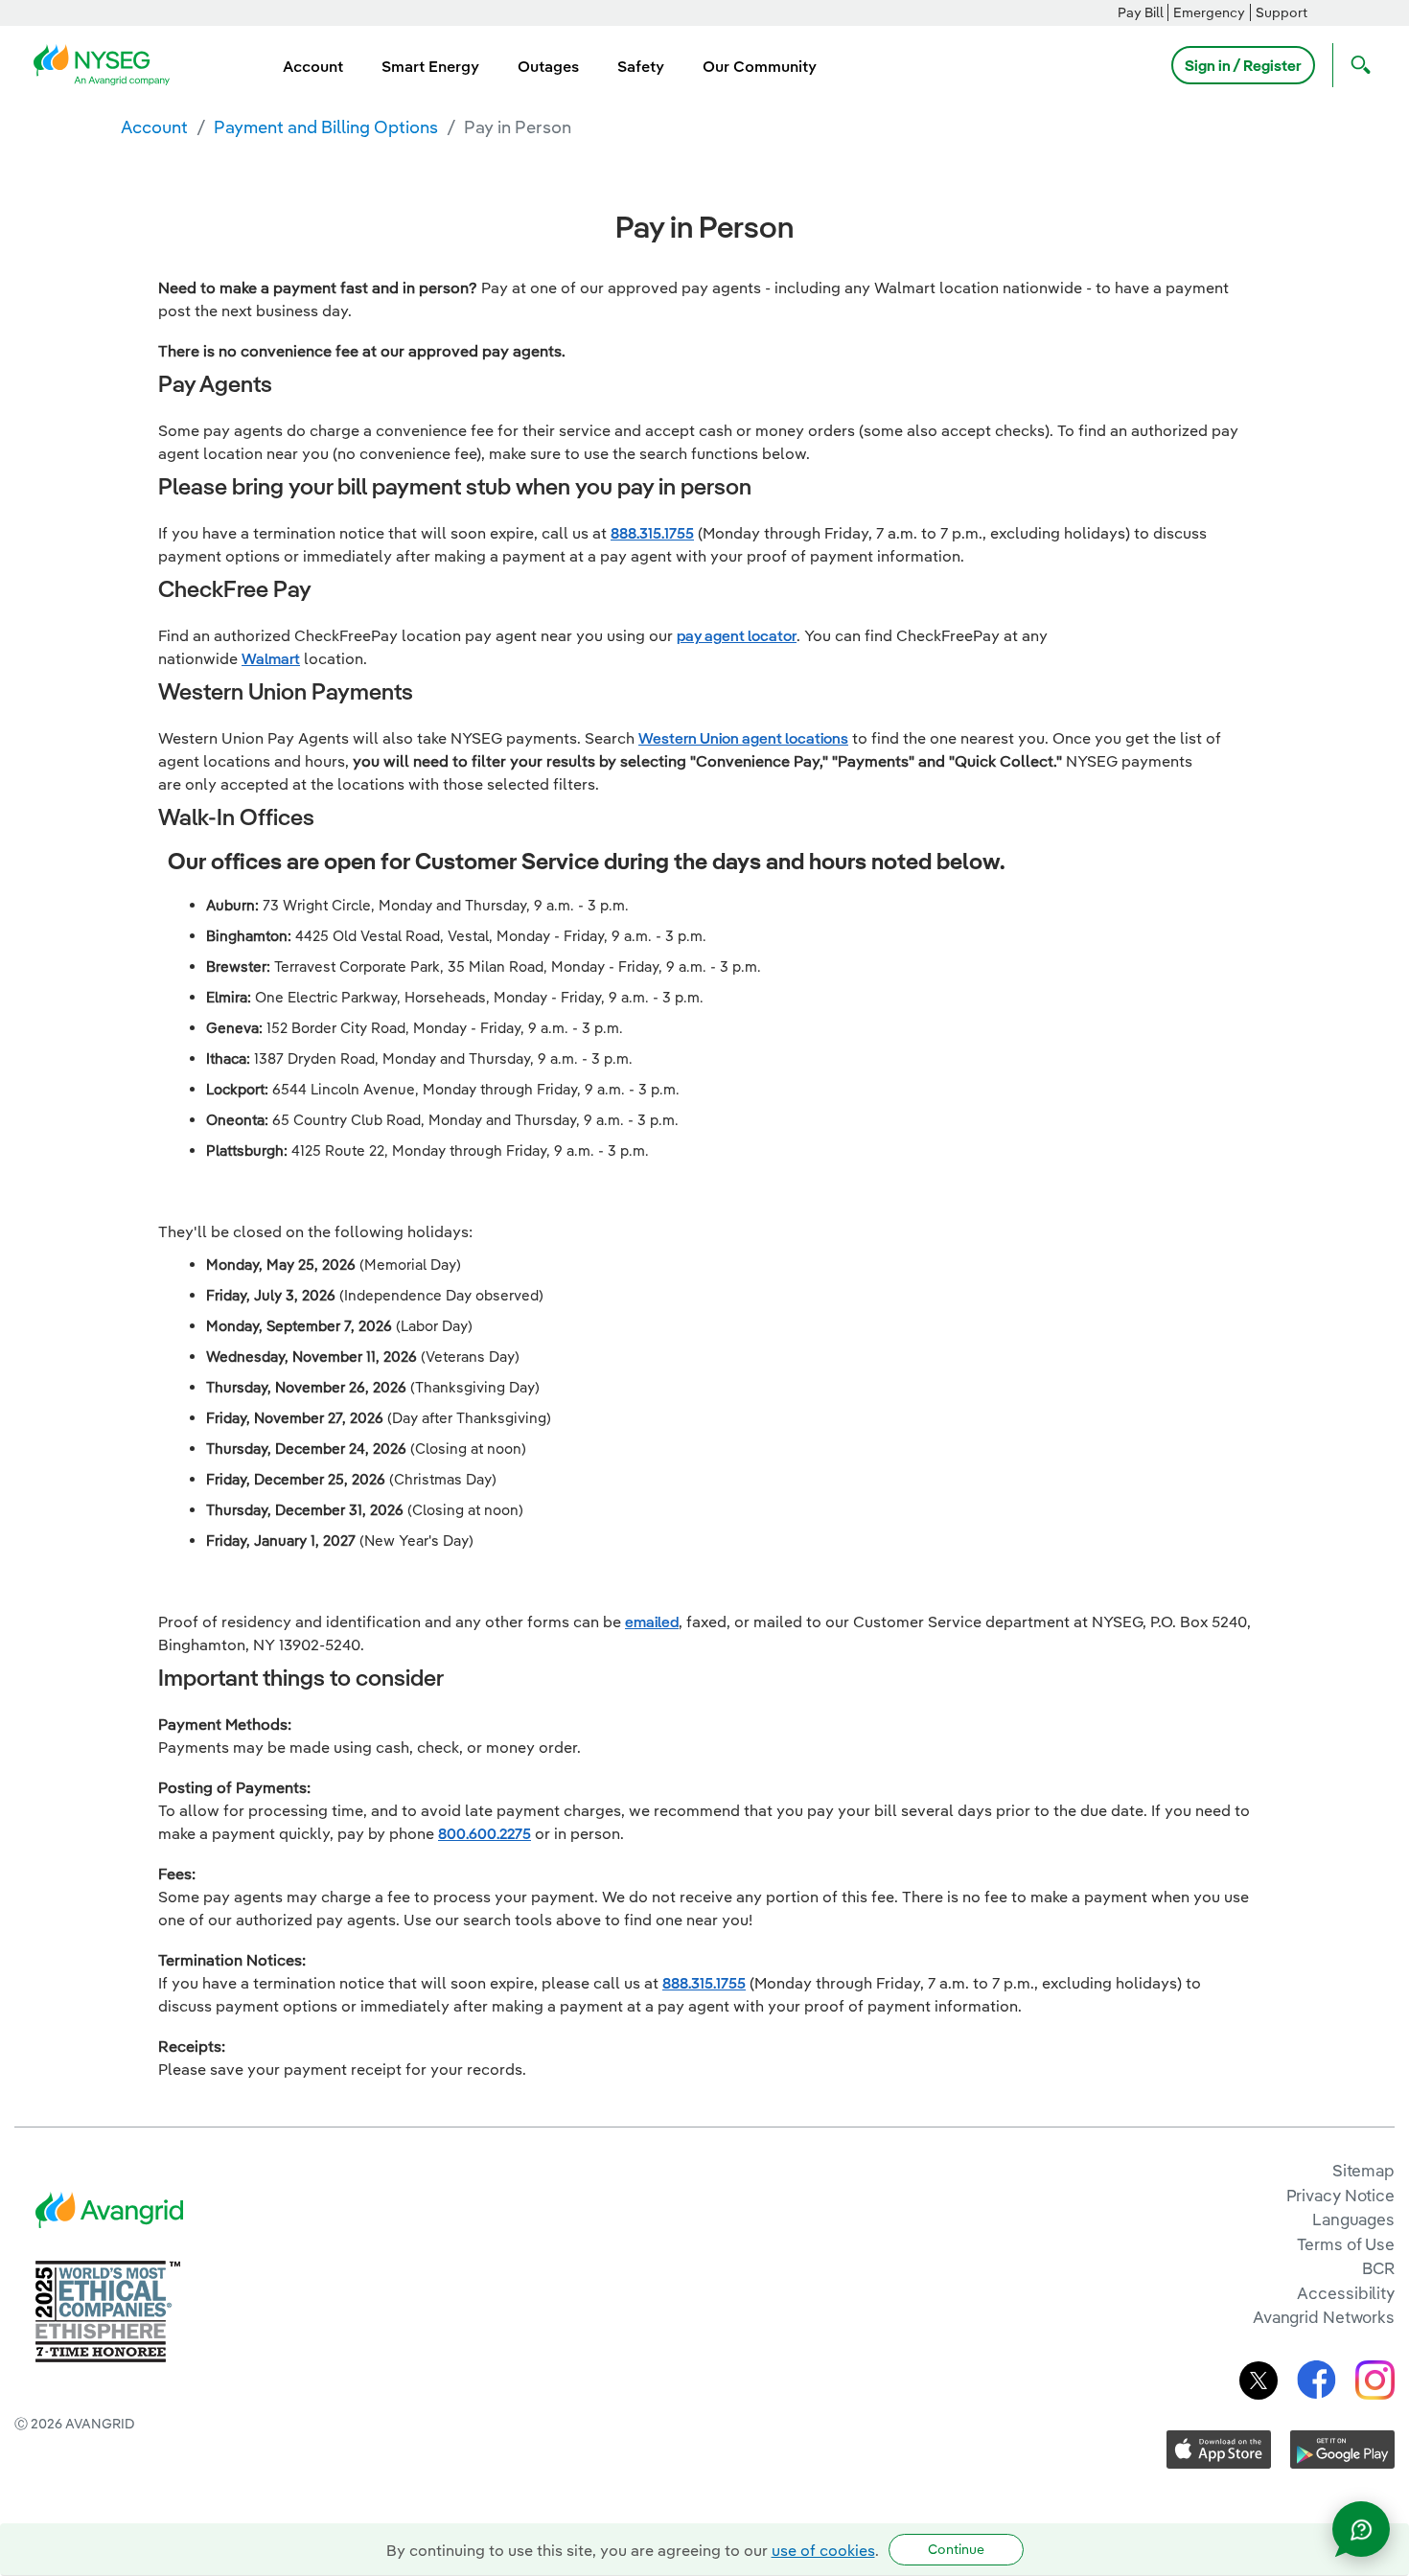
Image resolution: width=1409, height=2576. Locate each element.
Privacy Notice (1340, 2195)
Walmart (271, 658)
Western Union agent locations (743, 738)
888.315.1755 (652, 533)
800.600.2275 (485, 1833)
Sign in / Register (1243, 65)
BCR (1378, 2268)
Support (1282, 12)
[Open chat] (1361, 2529)
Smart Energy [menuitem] (430, 66)
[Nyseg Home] (107, 63)
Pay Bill (1141, 12)
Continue (956, 2549)
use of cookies (823, 2550)
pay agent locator (737, 635)
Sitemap (1363, 2170)
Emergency (1209, 12)
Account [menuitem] (313, 66)
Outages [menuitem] (548, 66)
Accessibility (1346, 2293)
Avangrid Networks (1324, 2317)
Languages (1353, 2219)
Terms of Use (1346, 2244)
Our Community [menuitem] (760, 66)
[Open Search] (1356, 65)
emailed (652, 1621)
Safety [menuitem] (641, 66)
